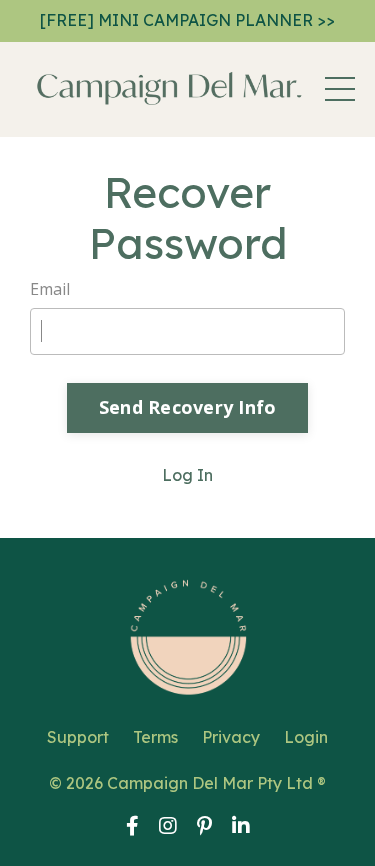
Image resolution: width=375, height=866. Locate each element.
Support (78, 737)
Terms (155, 737)
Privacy (231, 737)
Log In (187, 475)
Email (50, 289)
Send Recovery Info (188, 407)
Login (306, 737)
